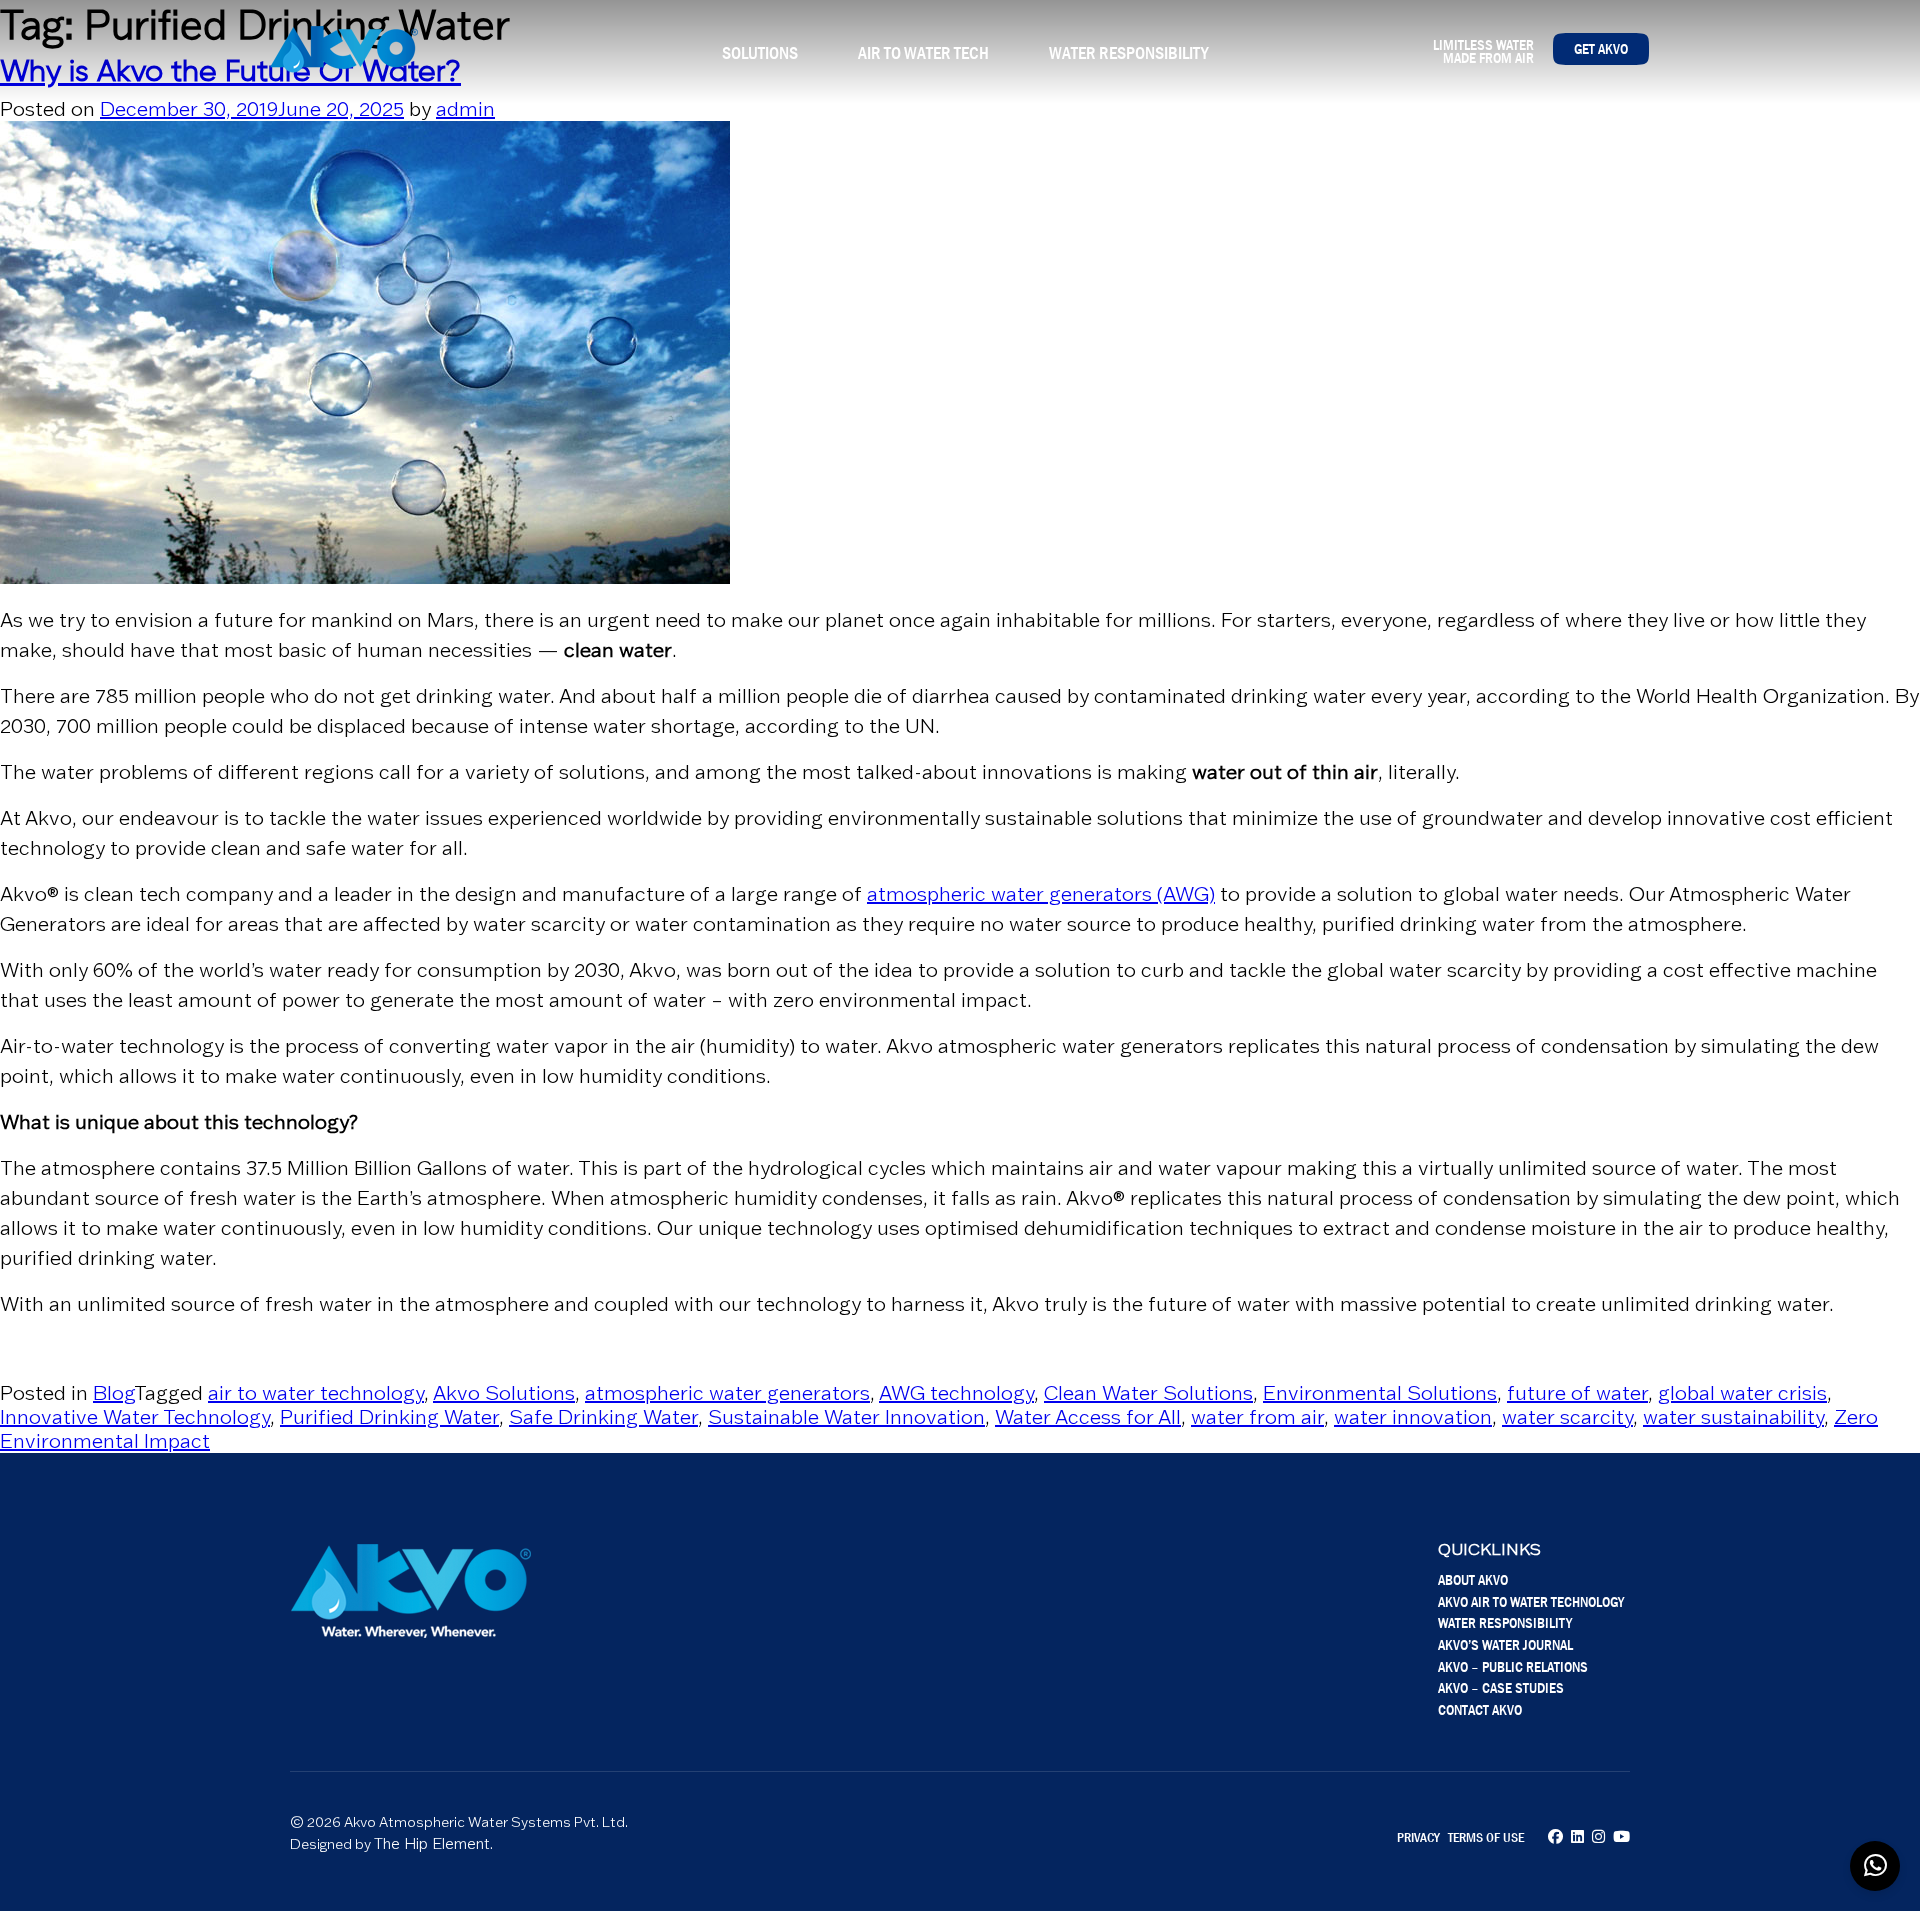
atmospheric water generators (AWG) (1041, 894)
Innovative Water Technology (135, 1417)
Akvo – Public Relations (1513, 1666)
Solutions (760, 53)
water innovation (1413, 1417)
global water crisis (1742, 1393)
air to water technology (316, 1393)
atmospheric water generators (727, 1393)
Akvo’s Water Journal (1505, 1644)
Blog (113, 1393)
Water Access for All (1088, 1417)
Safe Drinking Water (603, 1417)
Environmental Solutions (1380, 1393)
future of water (1577, 1393)
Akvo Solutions (504, 1393)
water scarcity (1567, 1417)
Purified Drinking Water (389, 1417)
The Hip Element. (433, 1843)
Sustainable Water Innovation (846, 1417)
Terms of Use (1486, 1837)
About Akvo (1473, 1579)
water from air (1257, 1417)
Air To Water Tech (923, 53)
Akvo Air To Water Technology (1531, 1601)
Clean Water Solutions (1148, 1393)
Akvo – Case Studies (1501, 1687)
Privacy (1418, 1837)
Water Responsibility (1128, 53)
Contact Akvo (1480, 1709)
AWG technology (956, 1393)
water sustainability (1733, 1417)
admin (465, 109)
